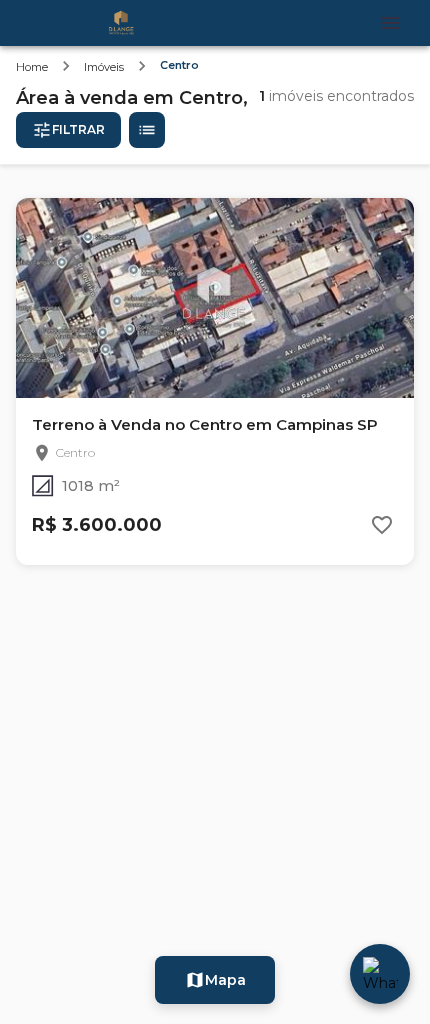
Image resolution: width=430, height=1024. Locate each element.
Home (32, 67)
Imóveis (104, 67)
